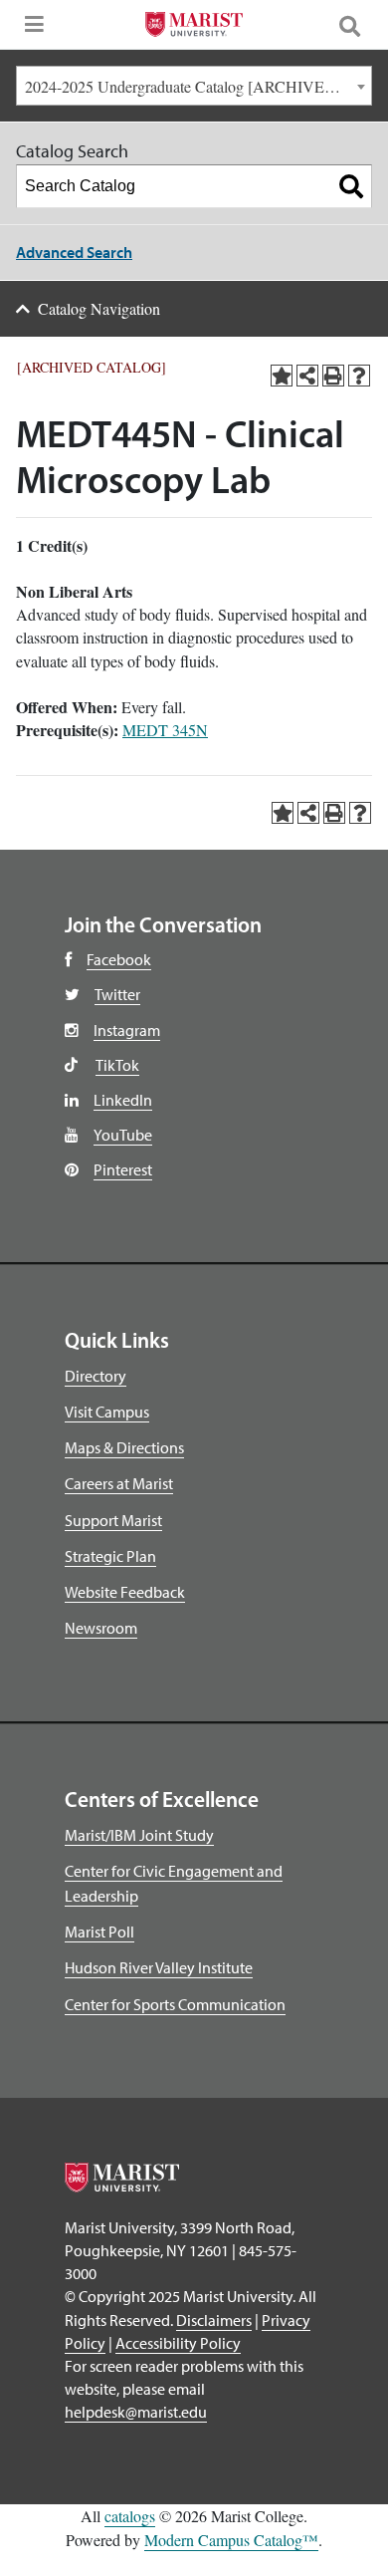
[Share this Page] (307, 376)
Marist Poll (99, 1932)
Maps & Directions (124, 1447)
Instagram (127, 1030)
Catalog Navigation (99, 308)
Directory (96, 1376)
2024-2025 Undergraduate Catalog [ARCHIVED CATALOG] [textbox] (198, 86)
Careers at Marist (119, 1483)
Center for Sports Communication (175, 2004)
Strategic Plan (110, 1556)
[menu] (30, 30)
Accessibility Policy (178, 2343)
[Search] (351, 186)
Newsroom (101, 1628)
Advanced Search (74, 252)
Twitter (117, 994)
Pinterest (123, 1169)
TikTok (117, 1065)
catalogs (130, 2516)
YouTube (123, 1135)
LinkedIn (123, 1100)
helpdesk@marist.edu (136, 2412)
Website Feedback (125, 1592)
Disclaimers (214, 2320)
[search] (358, 25)
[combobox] (194, 86)
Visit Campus (107, 1412)
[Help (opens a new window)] (359, 376)
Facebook (119, 959)
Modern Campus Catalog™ (231, 2540)
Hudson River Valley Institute (159, 1967)
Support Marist (113, 1520)
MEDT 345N (165, 730)
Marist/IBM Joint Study (139, 1835)
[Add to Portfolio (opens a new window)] (282, 376)
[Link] (194, 27)
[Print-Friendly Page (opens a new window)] (333, 376)
